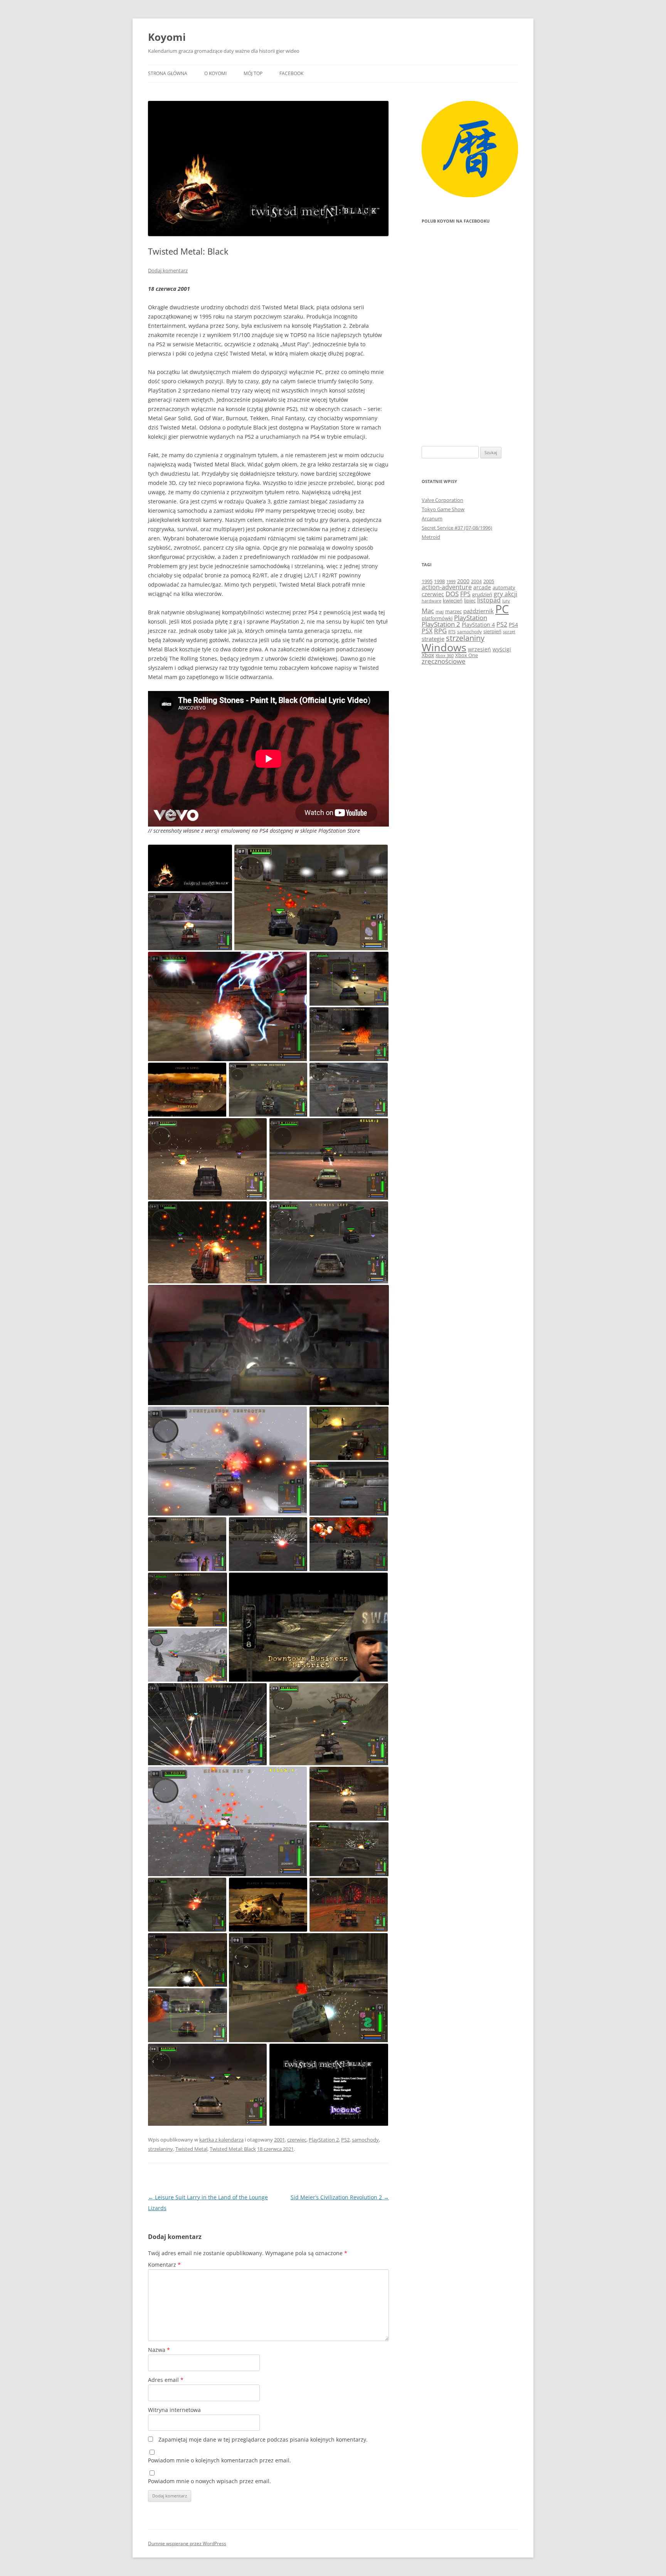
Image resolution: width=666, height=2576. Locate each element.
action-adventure (447, 587)
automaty (504, 588)
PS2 (345, 2140)
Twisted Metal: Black (233, 2149)
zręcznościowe (444, 661)
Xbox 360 (445, 655)
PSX (427, 631)
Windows (444, 647)
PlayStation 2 (324, 2140)
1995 (427, 581)
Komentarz (164, 2265)
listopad (489, 600)
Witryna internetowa (174, 2410)
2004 (476, 581)
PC (502, 609)
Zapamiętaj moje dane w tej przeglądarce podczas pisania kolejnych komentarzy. (263, 2439)
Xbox (428, 655)
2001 (279, 2140)
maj (440, 611)
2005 (489, 581)
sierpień (492, 631)
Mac (428, 611)
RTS (452, 631)
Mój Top (253, 73)
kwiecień (453, 600)
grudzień (482, 595)
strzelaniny (161, 2149)
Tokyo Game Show (443, 509)
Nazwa (159, 2350)
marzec (453, 611)
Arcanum (432, 518)
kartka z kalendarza (221, 2140)
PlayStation (471, 618)
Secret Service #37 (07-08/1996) (457, 528)
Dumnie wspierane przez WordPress (187, 2543)
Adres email (166, 2380)
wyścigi (502, 649)
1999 (451, 581)
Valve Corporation (442, 500)
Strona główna (168, 73)
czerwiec (297, 2140)
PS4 (513, 625)
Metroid (431, 537)
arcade (482, 587)
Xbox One (467, 655)
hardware (431, 601)
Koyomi (167, 37)
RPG (440, 631)
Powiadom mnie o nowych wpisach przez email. (209, 2481)
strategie (433, 639)
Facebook (291, 73)
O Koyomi (215, 73)
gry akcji (505, 594)
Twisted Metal (191, 2149)
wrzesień (479, 649)
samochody (365, 2140)
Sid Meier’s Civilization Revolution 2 (340, 2197)
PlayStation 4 (478, 625)
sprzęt (509, 632)
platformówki (437, 618)
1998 (439, 581)
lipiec (470, 600)
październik (478, 611)
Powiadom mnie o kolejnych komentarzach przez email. (219, 2460)
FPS (465, 594)
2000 (463, 581)
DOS (452, 594)
